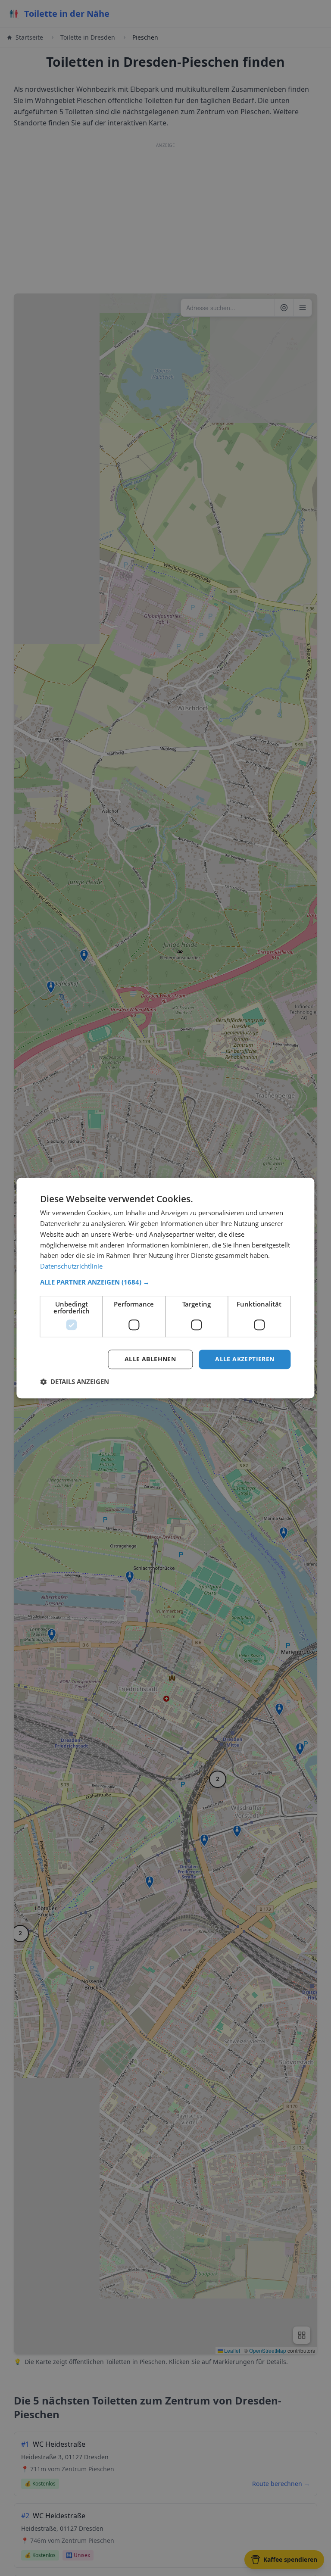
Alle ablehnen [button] (150, 1359)
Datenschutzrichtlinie (71, 1266)
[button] (165, 1282)
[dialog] (165, 1288)
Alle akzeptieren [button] (245, 1359)
